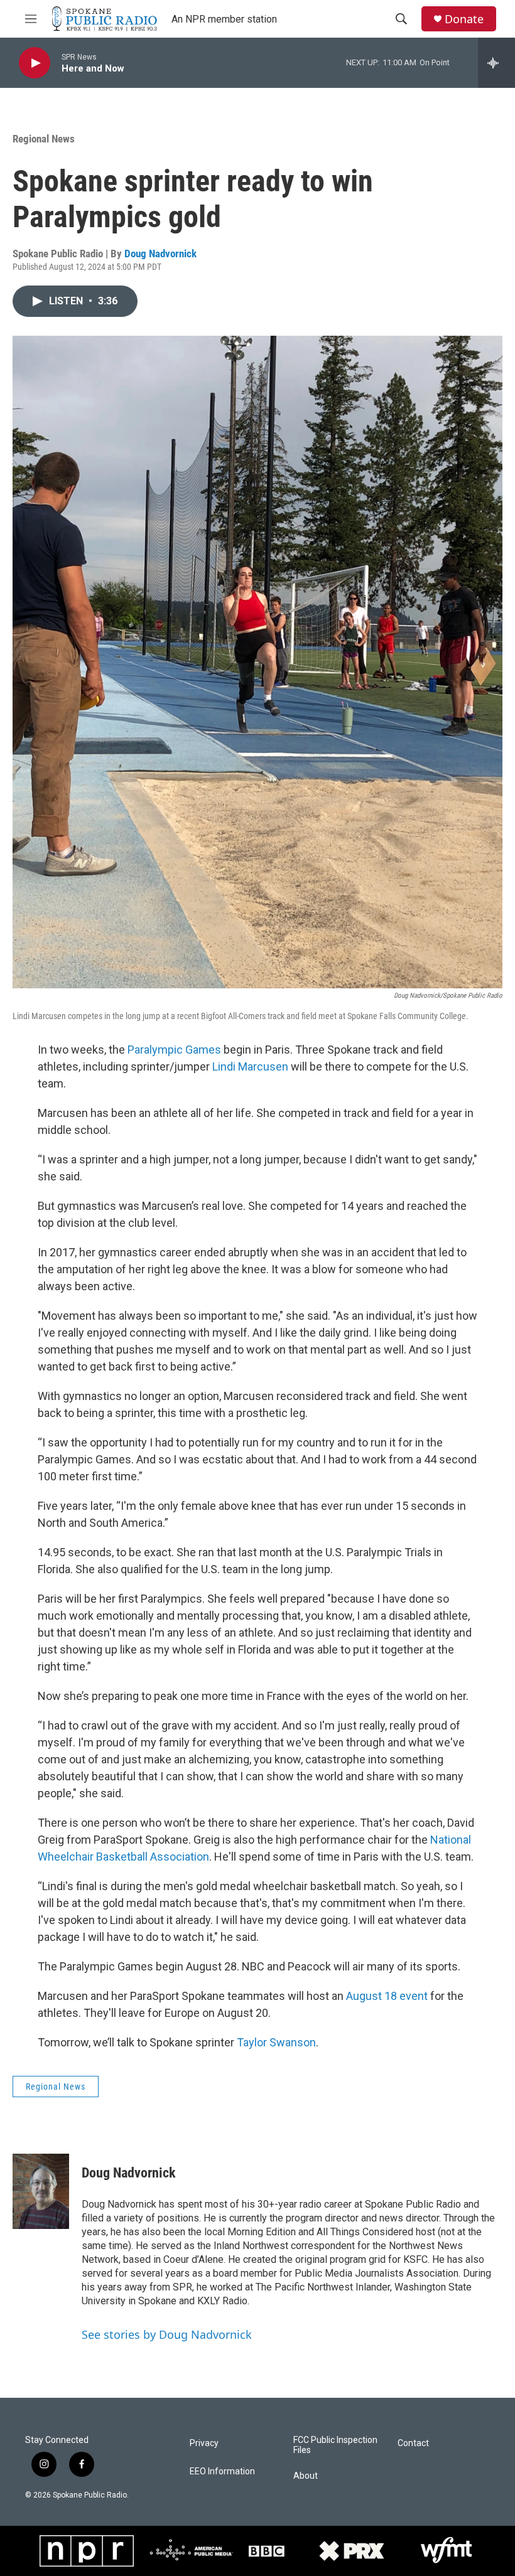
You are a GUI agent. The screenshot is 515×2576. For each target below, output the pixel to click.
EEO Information (222, 2472)
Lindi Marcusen (250, 1066)
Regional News (44, 139)
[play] (35, 63)
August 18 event (387, 1996)
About (306, 2476)
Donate (464, 19)
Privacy (204, 2443)
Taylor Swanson (276, 2042)
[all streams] (496, 63)
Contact (413, 2443)
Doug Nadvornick (160, 254)
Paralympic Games (174, 1050)
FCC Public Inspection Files (335, 2445)
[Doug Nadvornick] (41, 2191)
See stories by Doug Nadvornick (167, 2334)
